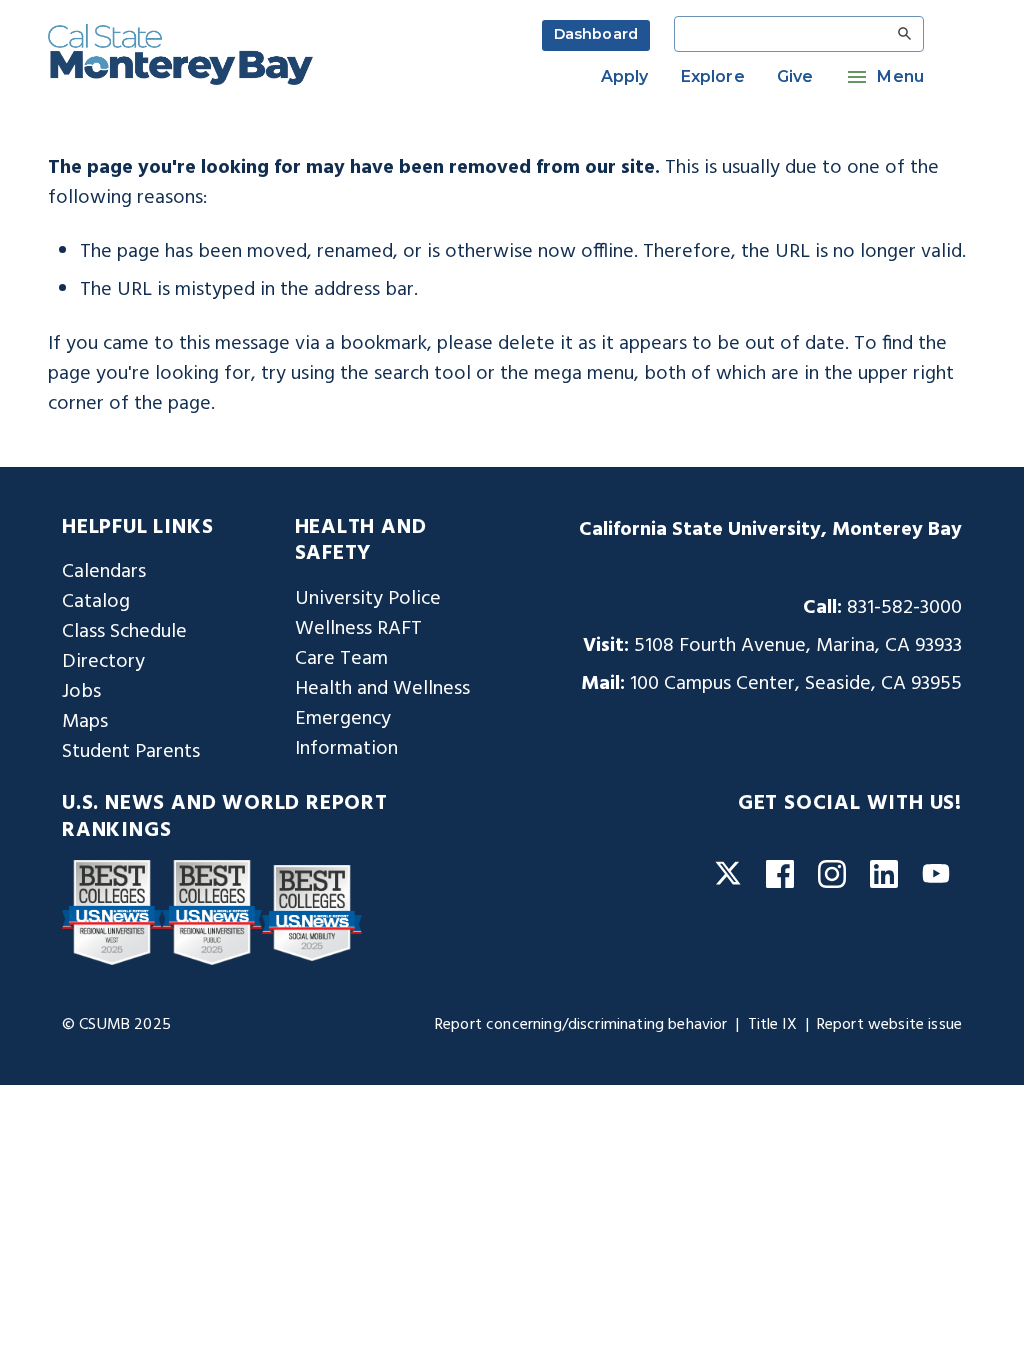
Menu (900, 76)
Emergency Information (346, 734)
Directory (103, 662)
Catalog (96, 602)
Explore (713, 76)
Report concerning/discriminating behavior (581, 1025)
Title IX (772, 1025)
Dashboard (596, 34)
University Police (368, 599)
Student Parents (131, 752)
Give (795, 76)
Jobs (81, 692)
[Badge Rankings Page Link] (112, 913)
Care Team (341, 659)
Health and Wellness (382, 689)
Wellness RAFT (358, 629)
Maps (85, 722)
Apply (625, 76)
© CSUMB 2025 (116, 1025)
